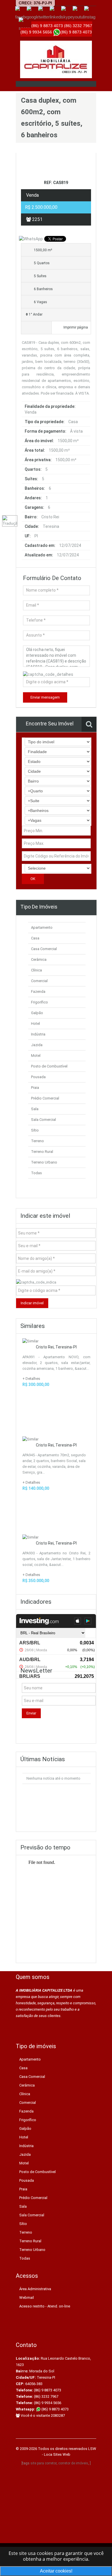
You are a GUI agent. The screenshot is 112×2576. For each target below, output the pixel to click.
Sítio (35, 1130)
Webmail (27, 2298)
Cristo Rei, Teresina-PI (56, 1347)
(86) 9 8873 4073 (55, 2409)
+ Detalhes (31, 1379)
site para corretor (44, 2463)
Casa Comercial (44, 949)
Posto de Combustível (49, 1066)
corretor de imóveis (73, 2463)
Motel (36, 1056)
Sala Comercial (44, 1120)
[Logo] (56, 59)
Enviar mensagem (45, 697)
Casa (35, 938)
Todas (36, 1173)
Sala (35, 1109)
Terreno (37, 1141)
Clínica (36, 970)
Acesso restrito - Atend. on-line (45, 2306)
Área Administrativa (35, 2289)
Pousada (38, 1077)
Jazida (37, 1045)
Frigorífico (39, 1002)
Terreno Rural (42, 1152)
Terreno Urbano (44, 1162)
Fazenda (38, 991)
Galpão (37, 1013)
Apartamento (42, 927)
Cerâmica (39, 959)
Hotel (35, 1024)
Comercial (39, 981)
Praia (35, 1088)
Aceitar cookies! (56, 2571)
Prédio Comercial (45, 1098)
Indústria (38, 1034)
